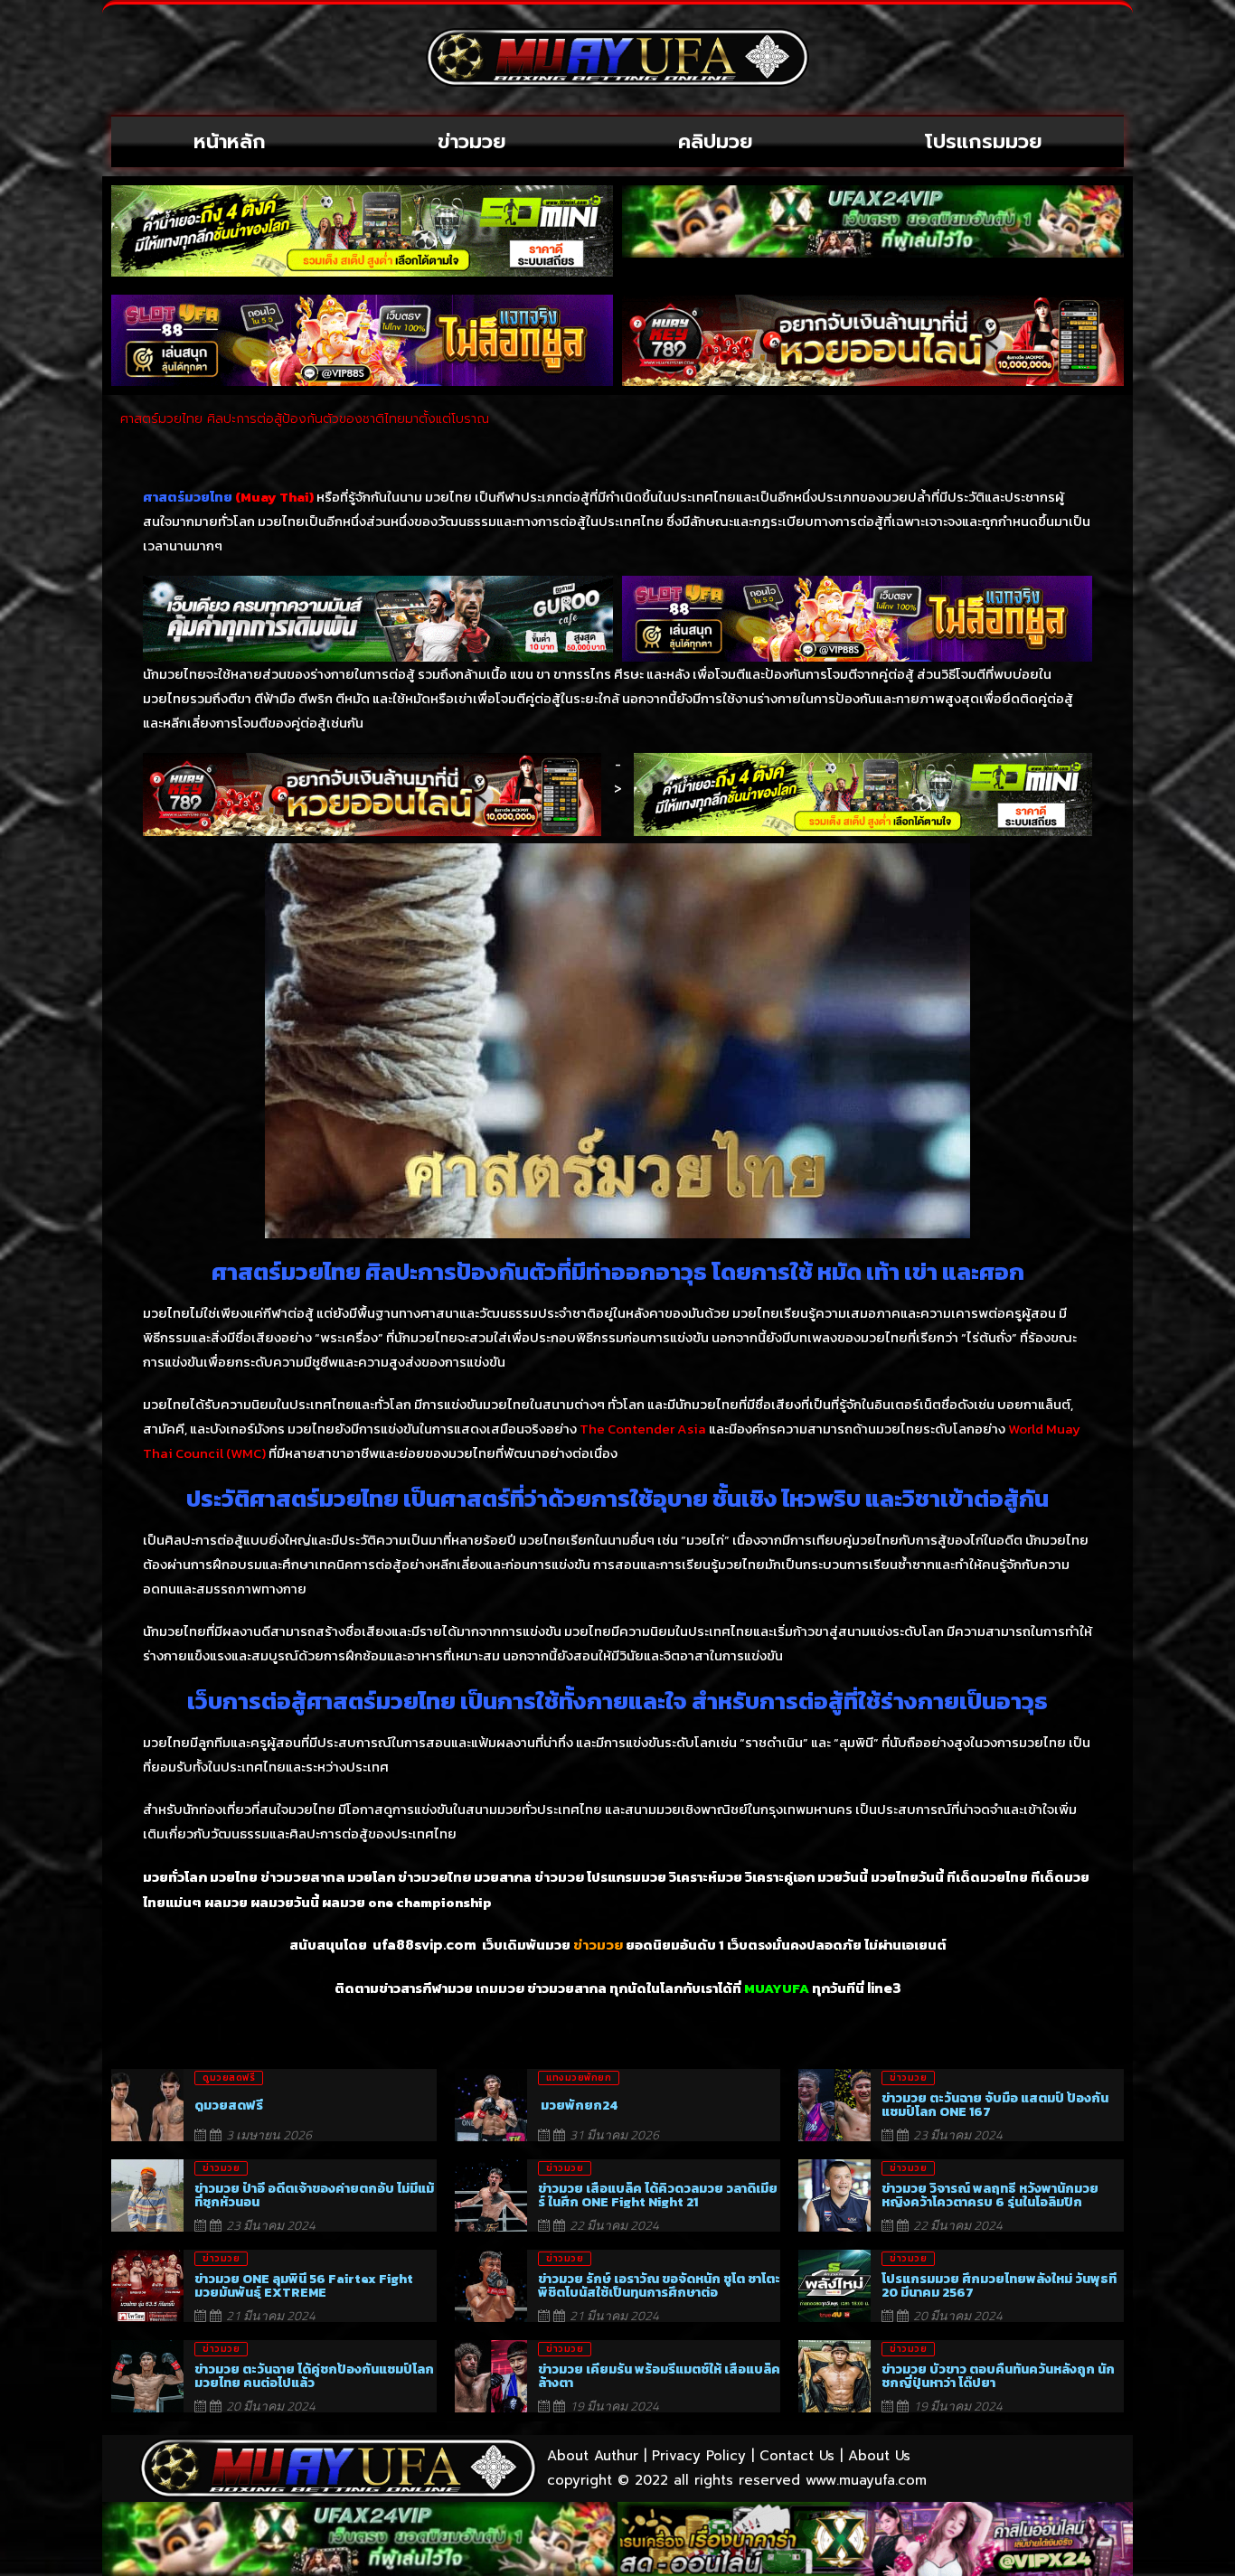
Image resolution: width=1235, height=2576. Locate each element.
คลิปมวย (716, 141)
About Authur (593, 2456)
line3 (884, 1988)
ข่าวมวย (472, 141)
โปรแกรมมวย (984, 141)
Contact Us (797, 2456)
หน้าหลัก (230, 141)
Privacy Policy (699, 2456)
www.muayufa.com (866, 2480)
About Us (879, 2456)
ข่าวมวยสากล (302, 1877)
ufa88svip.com (424, 1945)
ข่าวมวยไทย (434, 1877)
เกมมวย (500, 1988)
